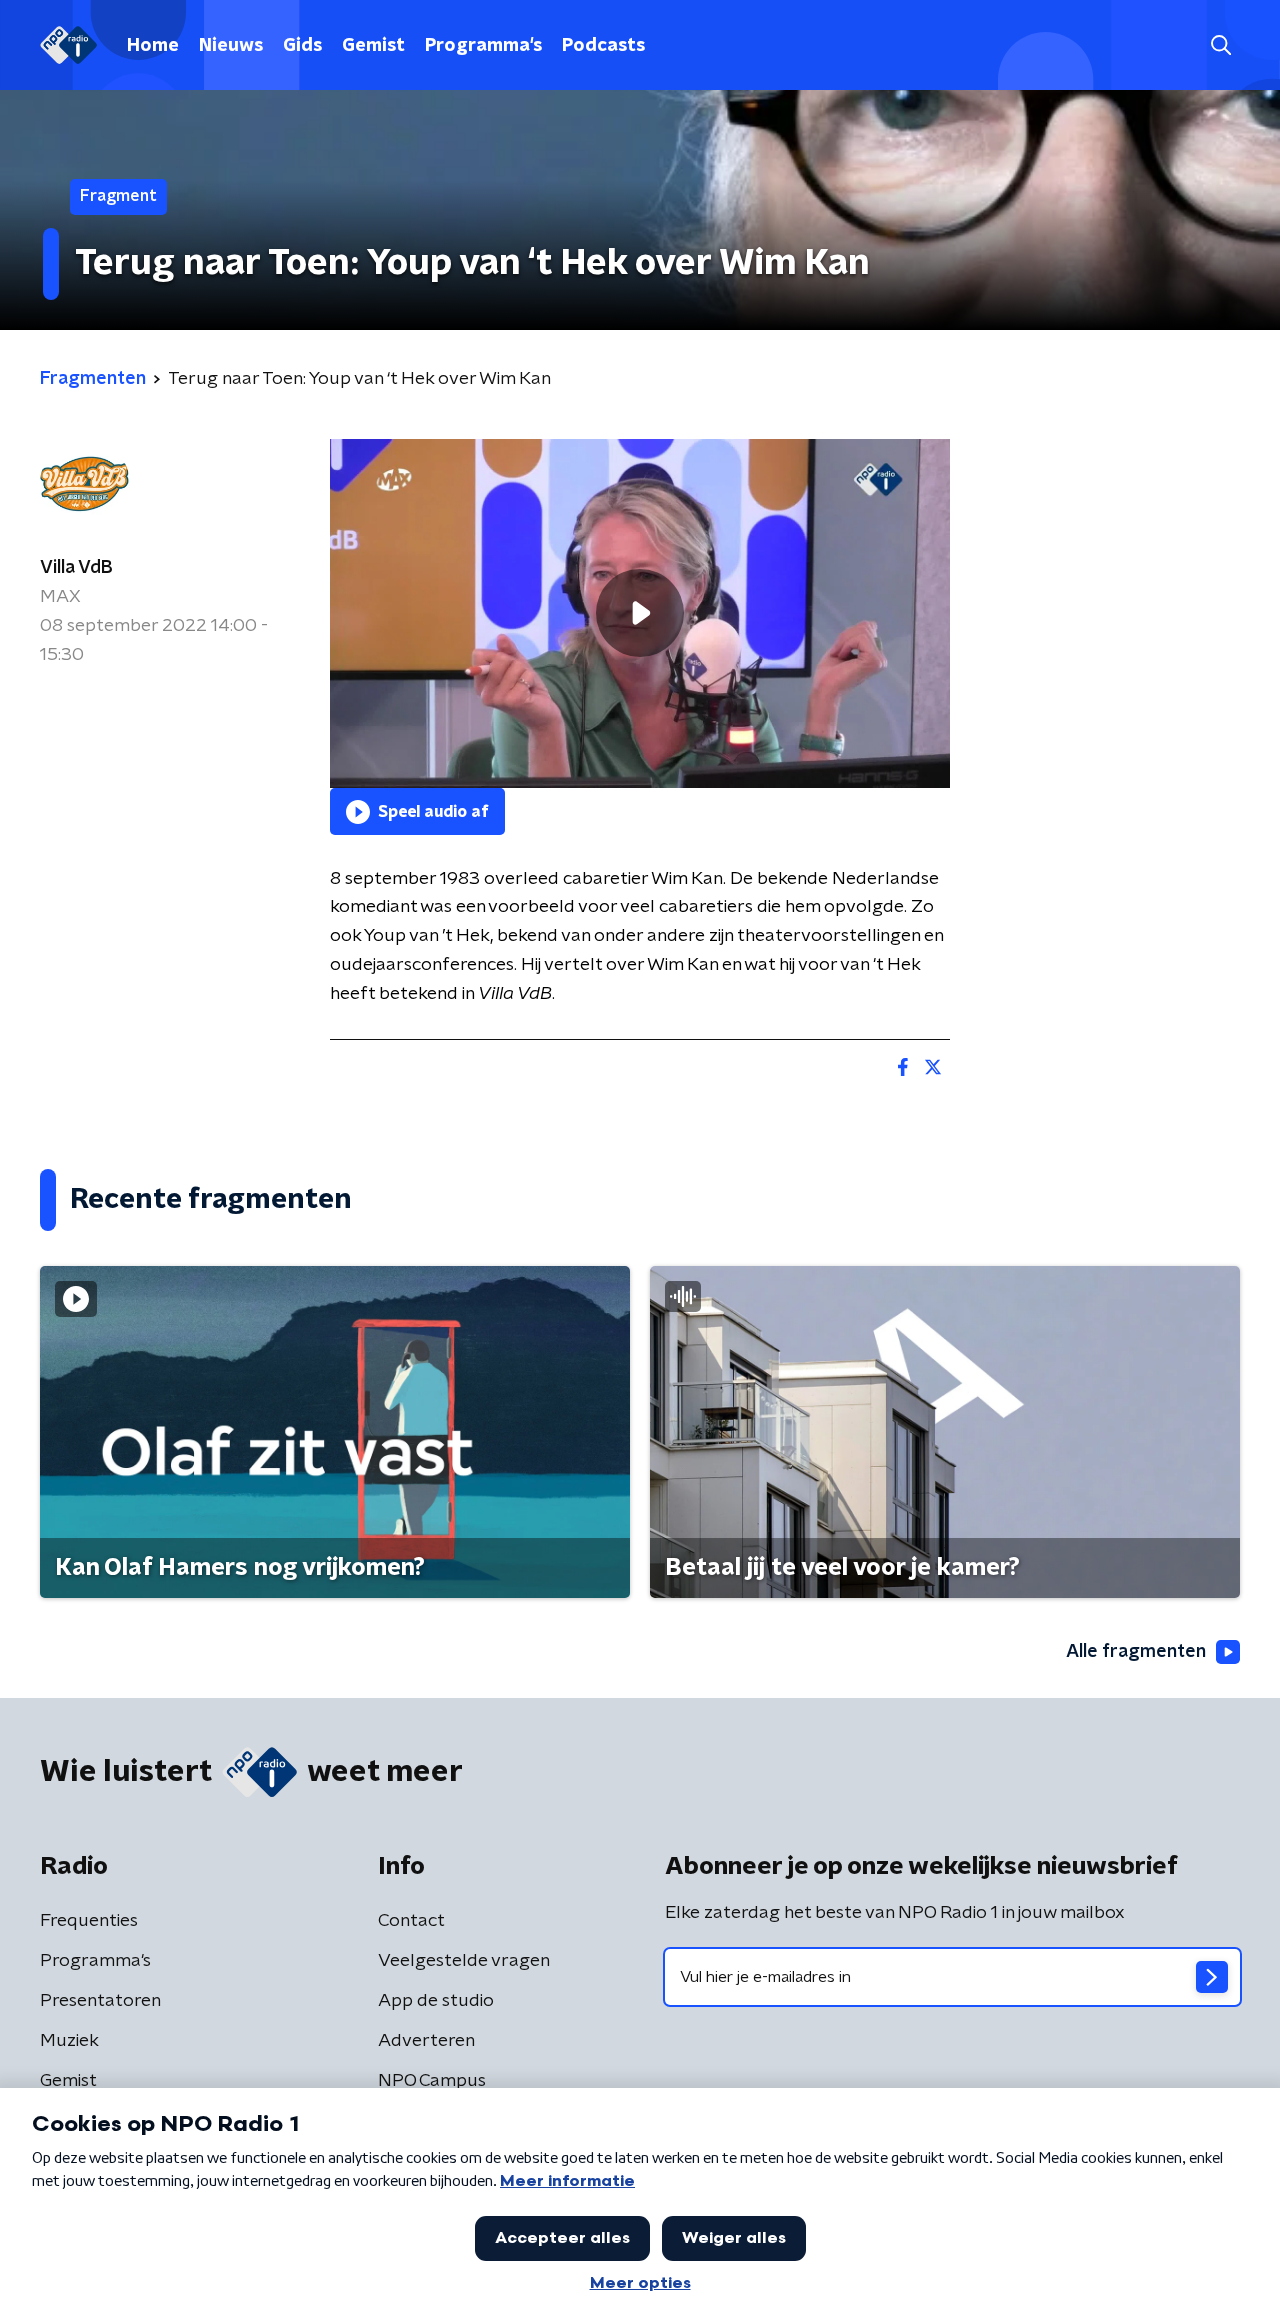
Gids (302, 46)
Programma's (483, 46)
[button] (1220, 45)
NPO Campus (432, 2081)
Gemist (373, 46)
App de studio (436, 2001)
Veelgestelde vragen (464, 1961)
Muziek (69, 2041)
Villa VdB (76, 568)
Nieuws (231, 46)
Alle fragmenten (1136, 1652)
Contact (411, 1921)
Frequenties (89, 1921)
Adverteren (426, 2041)
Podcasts (603, 46)
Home (153, 46)
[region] (640, 613)
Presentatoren (100, 2001)
